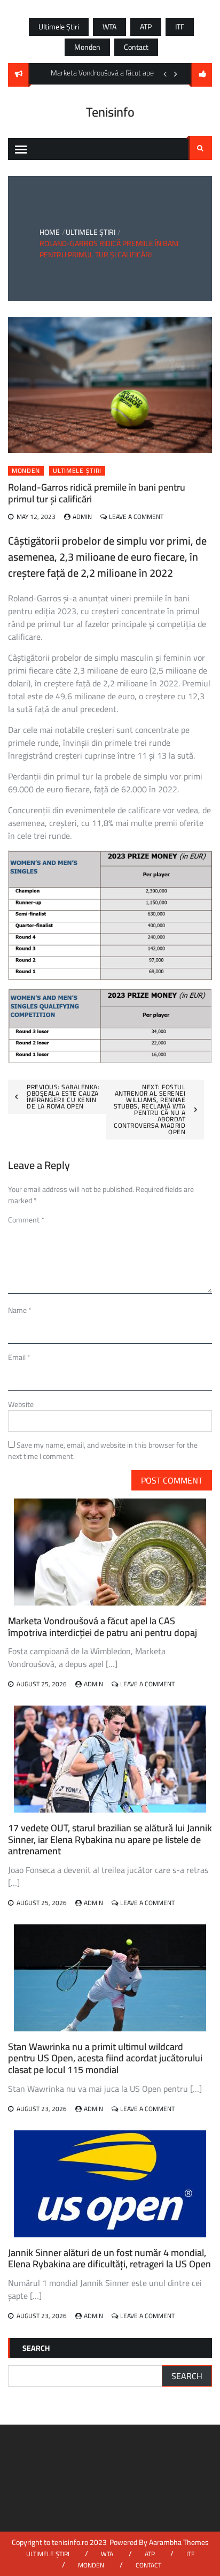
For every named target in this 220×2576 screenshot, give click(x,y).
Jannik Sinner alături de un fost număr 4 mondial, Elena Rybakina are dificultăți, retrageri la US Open (109, 2258)
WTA (109, 27)
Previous (165, 74)
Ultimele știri (59, 27)
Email (19, 1357)
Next (176, 74)
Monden (87, 47)
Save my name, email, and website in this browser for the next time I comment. (103, 1451)
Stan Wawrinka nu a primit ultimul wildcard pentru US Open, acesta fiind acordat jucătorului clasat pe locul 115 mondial (105, 2058)
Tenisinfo (110, 112)
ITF (180, 27)
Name (20, 1310)
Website (21, 1404)
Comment (26, 1220)
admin (82, 517)
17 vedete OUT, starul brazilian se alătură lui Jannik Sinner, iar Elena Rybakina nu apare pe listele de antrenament (110, 1839)
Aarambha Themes (179, 2542)
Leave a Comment (136, 517)
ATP (146, 27)
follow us (201, 75)
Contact (136, 47)
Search (200, 148)
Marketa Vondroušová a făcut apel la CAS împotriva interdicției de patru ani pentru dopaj (103, 1627)
